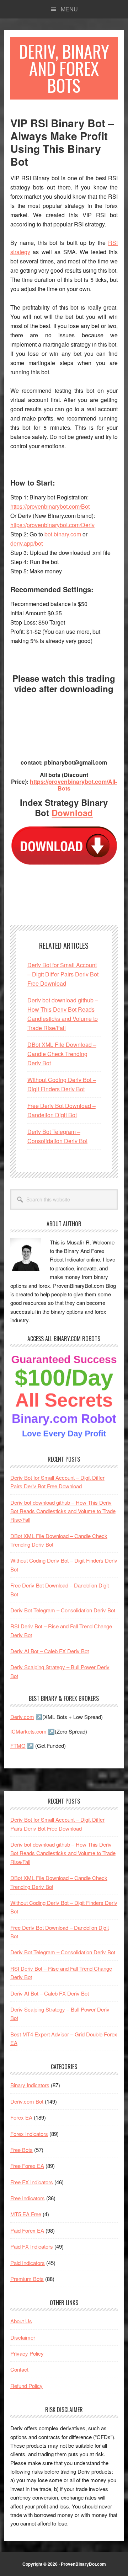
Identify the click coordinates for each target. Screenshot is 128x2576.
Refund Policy (26, 2386)
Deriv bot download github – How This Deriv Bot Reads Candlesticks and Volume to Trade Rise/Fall (63, 1511)
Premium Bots (27, 2279)
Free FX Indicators (32, 2182)
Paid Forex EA (27, 2230)
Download (72, 813)
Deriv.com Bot (27, 2101)
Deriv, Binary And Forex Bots (64, 68)
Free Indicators (28, 2198)
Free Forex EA (27, 2166)
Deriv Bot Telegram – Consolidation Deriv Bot (63, 1610)
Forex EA (21, 2117)
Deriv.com (22, 1717)
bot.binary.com (63, 534)
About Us (21, 2321)
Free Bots (22, 2150)
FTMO (18, 1745)
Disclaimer (23, 2337)
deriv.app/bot (26, 543)
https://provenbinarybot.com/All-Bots (73, 785)
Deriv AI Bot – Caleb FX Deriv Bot (50, 1651)
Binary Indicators (30, 2085)
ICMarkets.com (28, 1731)
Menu (69, 9)
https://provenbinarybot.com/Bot (50, 506)
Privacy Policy (27, 2353)
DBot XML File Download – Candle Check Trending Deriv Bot (62, 1054)
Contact (19, 2369)
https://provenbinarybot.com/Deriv (52, 525)
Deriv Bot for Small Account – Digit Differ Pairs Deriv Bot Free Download (63, 974)
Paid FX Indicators (32, 2246)
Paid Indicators (28, 2263)
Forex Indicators (29, 2134)
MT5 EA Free (26, 2214)
